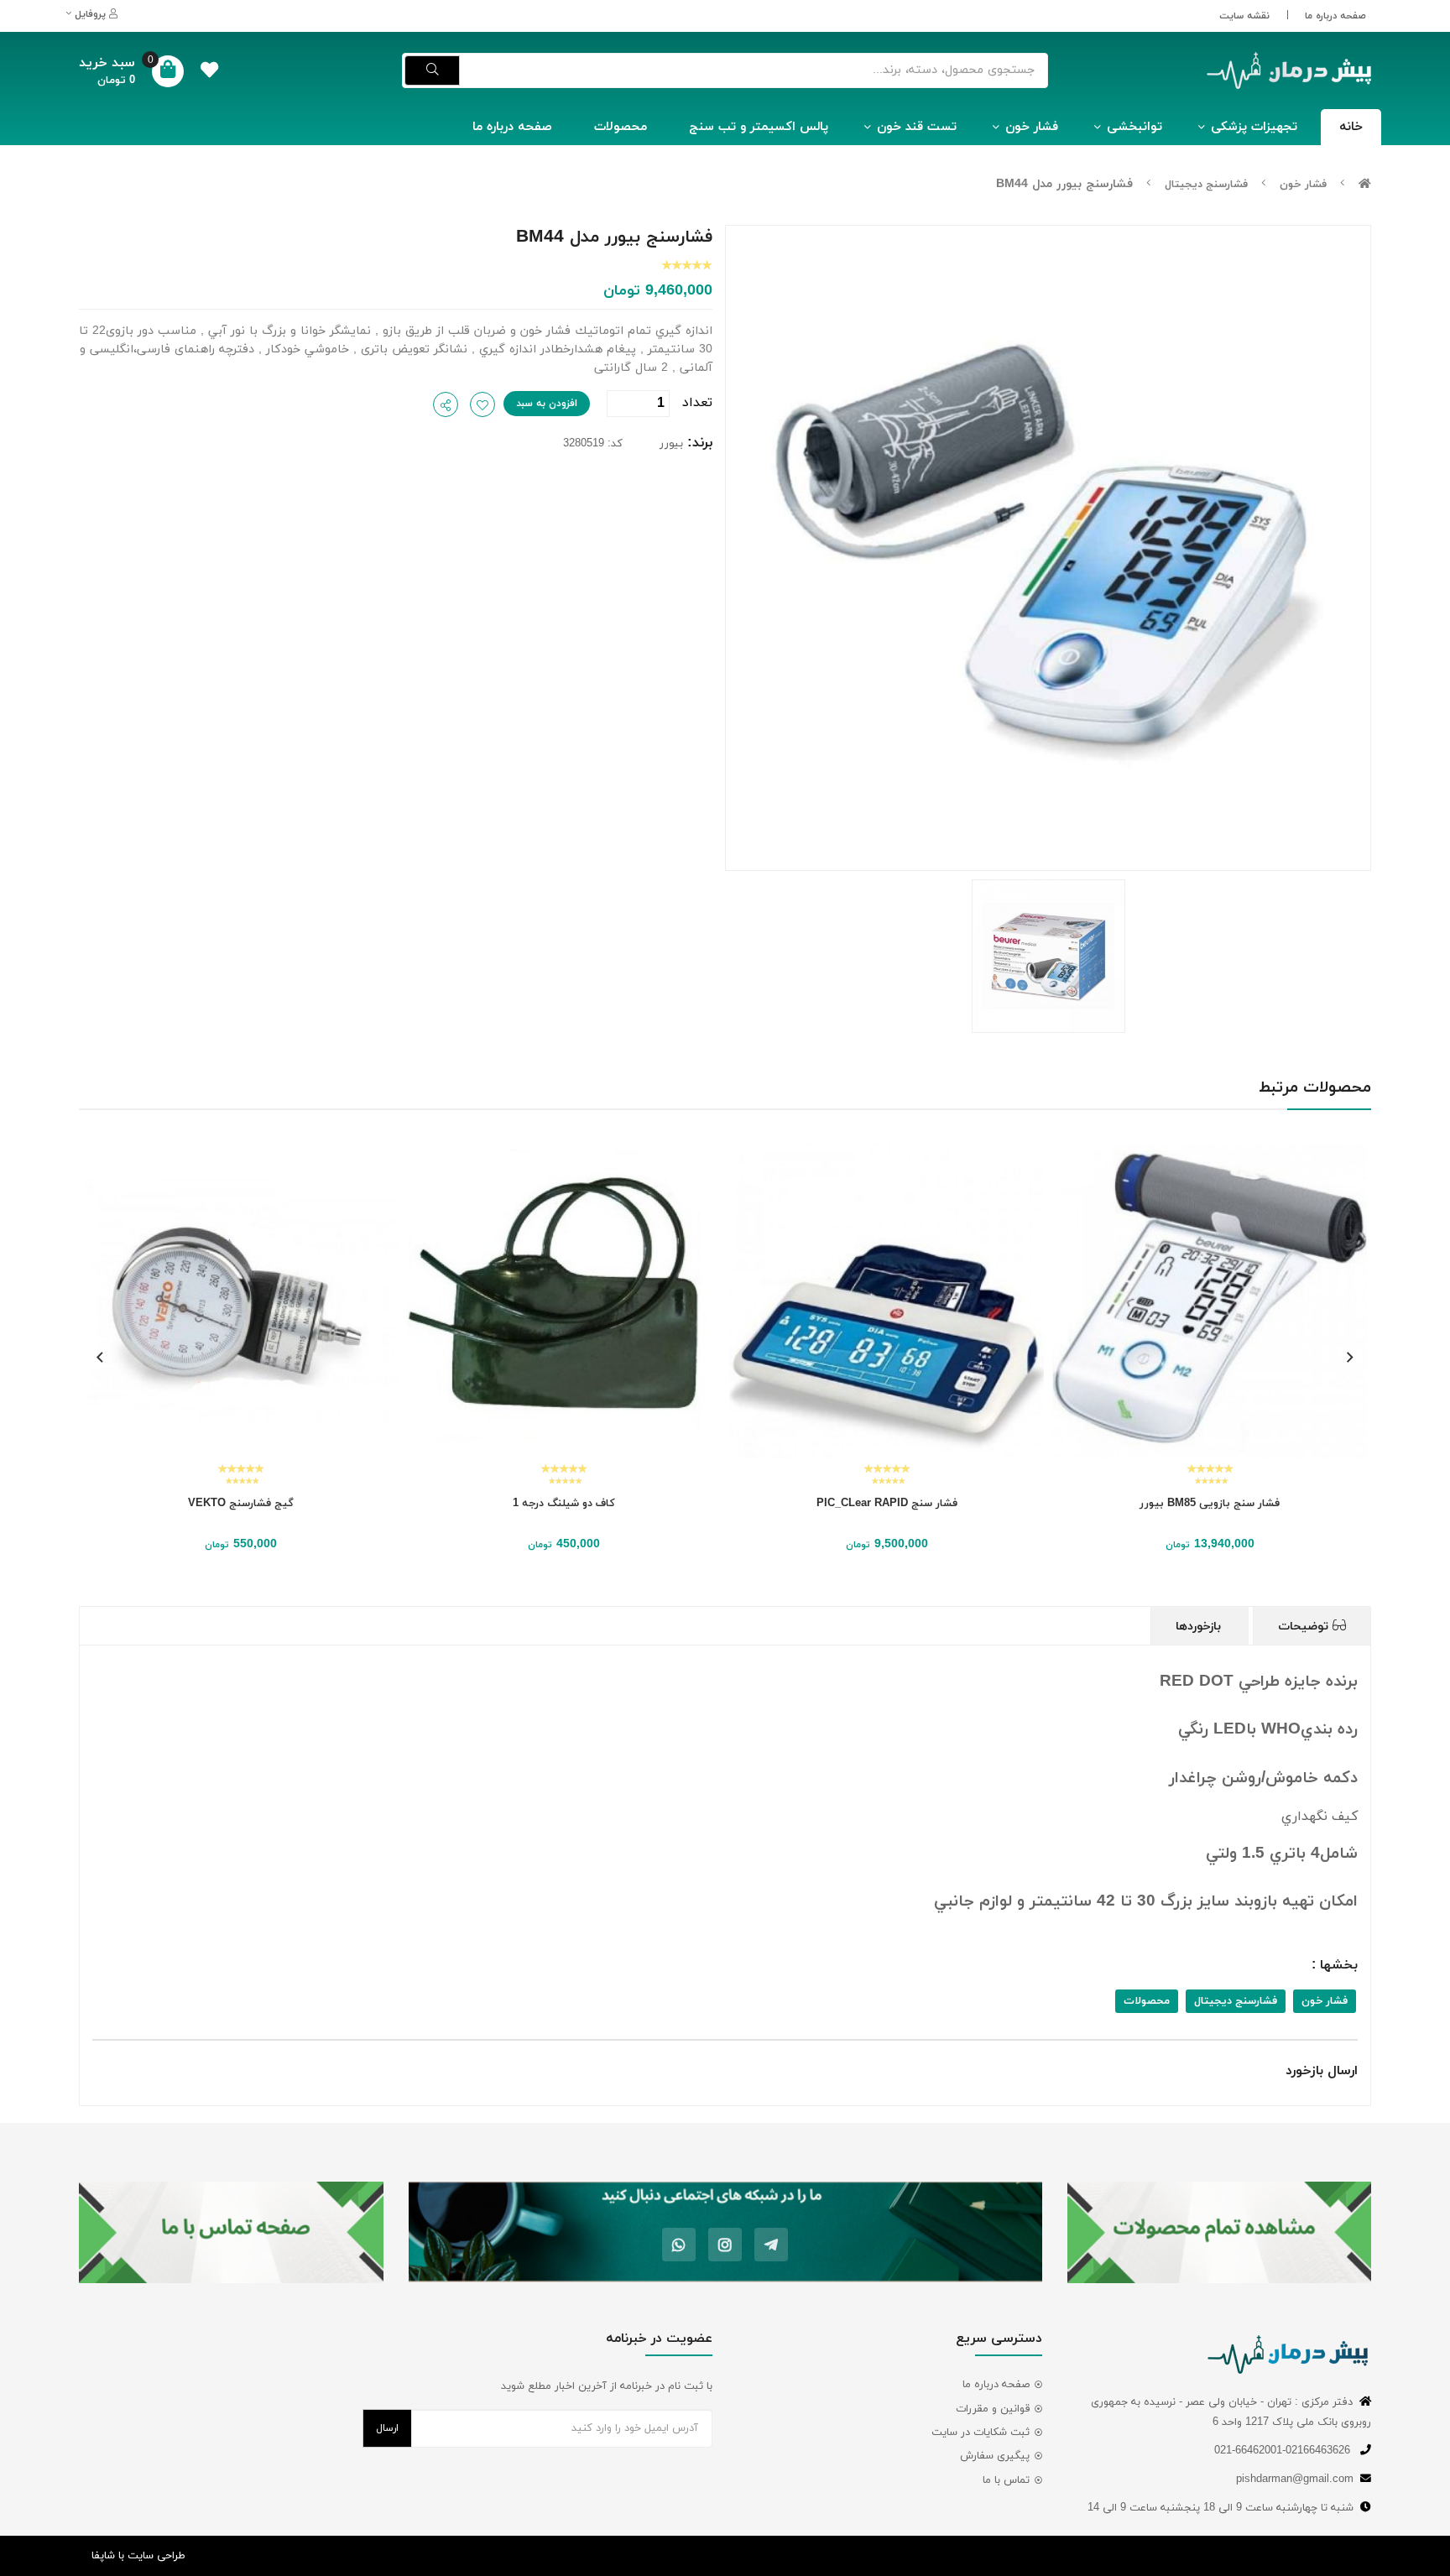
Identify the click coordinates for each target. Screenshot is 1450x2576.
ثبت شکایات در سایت (981, 2433)
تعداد (697, 403)
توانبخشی (1134, 127)
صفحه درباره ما (1335, 16)
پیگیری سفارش (995, 2456)
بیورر (671, 443)
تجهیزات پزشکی (1254, 127)
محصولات (621, 127)
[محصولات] (1220, 2232)
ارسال (387, 2428)
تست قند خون (917, 127)
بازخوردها (1200, 1627)
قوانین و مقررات (993, 2409)
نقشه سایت (1244, 16)
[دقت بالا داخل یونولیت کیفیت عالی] (276, 1301)
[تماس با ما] (231, 2232)
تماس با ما (1006, 2480)
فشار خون (1032, 127)
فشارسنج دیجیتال (1206, 185)
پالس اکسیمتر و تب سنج (759, 127)
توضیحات (1305, 1627)
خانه (1351, 127)
